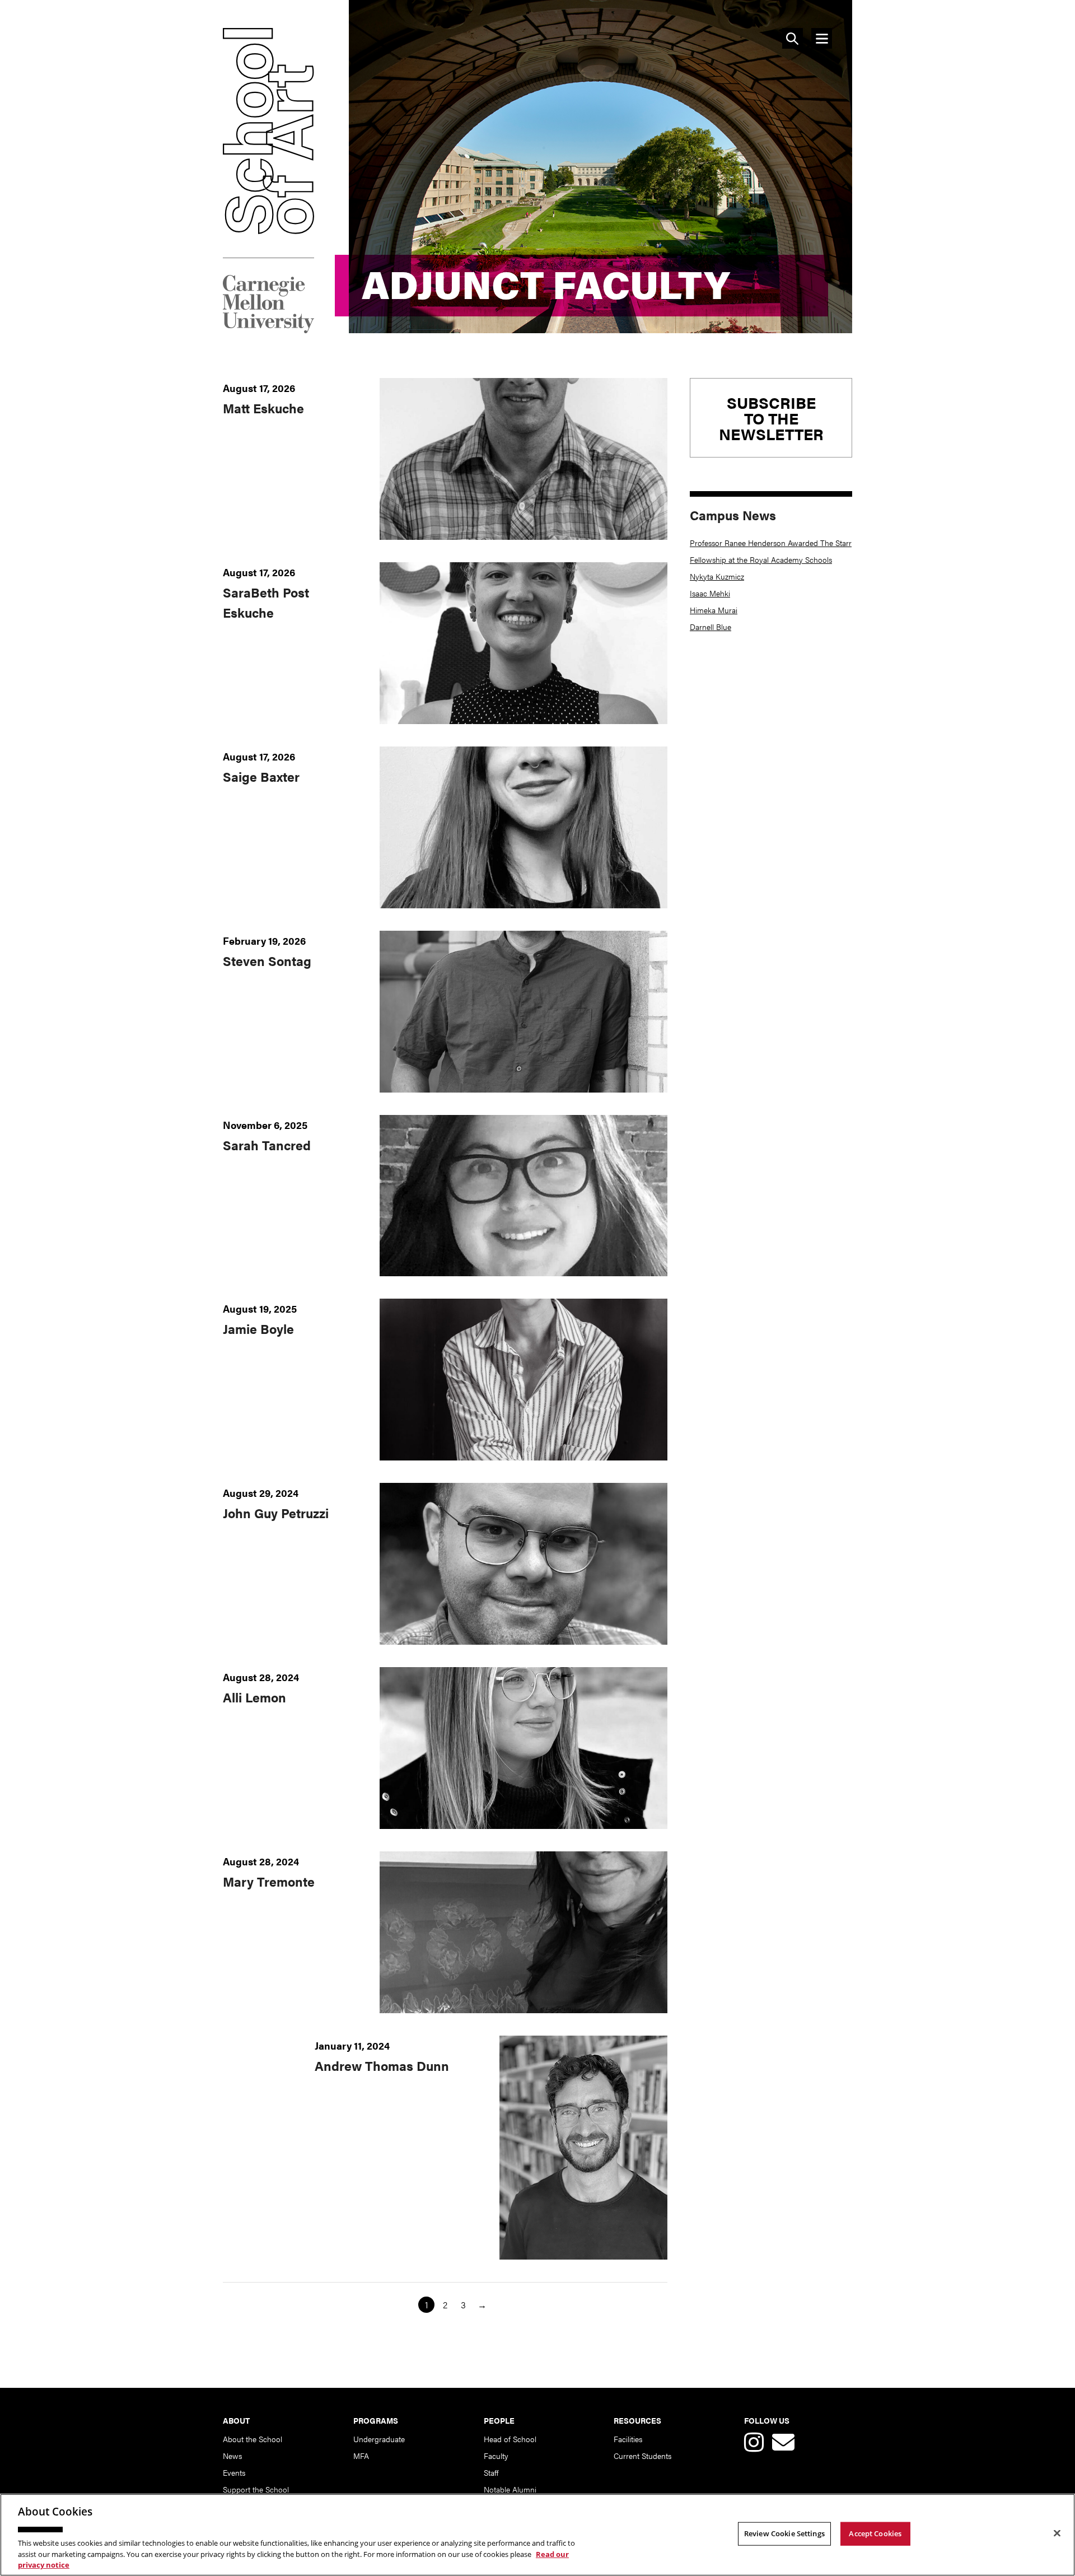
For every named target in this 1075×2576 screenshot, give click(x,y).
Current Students (642, 2456)
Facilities (628, 2439)
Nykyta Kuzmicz (717, 576)
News (232, 2456)
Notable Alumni (510, 2489)
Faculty (496, 2456)
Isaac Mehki (710, 593)
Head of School (510, 2439)
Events (234, 2472)
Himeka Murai (714, 610)
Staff (491, 2472)
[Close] (1057, 2533)
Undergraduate (379, 2439)
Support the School (256, 2489)
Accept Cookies (875, 2533)
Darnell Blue (711, 627)
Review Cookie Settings (784, 2533)
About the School (253, 2439)
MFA (361, 2456)
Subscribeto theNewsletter (771, 418)
